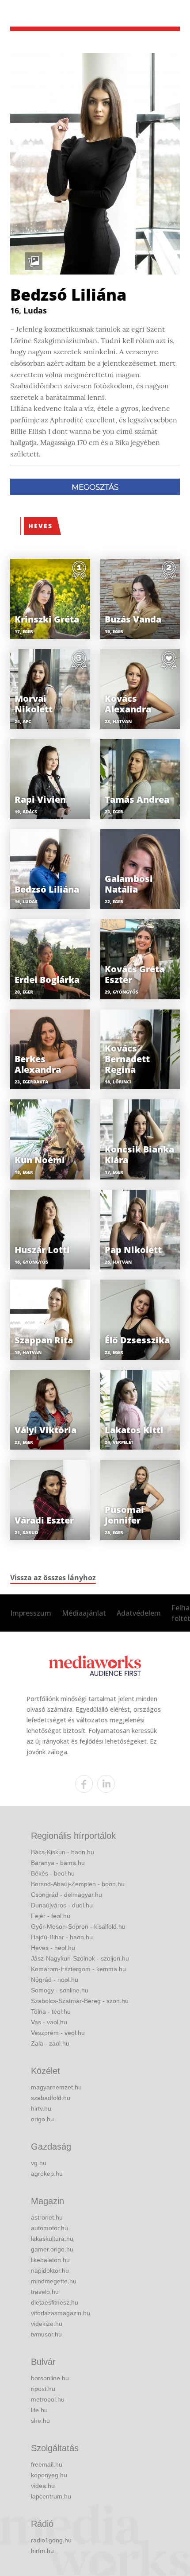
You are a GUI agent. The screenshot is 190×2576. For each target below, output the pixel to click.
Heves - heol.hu (53, 1948)
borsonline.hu (50, 2378)
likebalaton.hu (50, 2260)
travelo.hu (45, 2292)
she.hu (40, 2421)
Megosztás (95, 487)
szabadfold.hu (51, 2098)
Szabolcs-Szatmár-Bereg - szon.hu (80, 2001)
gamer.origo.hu (52, 2249)
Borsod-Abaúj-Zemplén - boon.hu (78, 1884)
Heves (40, 526)
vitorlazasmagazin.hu (61, 2313)
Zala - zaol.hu (50, 2043)
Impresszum (31, 1613)
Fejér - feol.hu (51, 1916)
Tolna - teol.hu (51, 2011)
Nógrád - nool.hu (55, 1980)
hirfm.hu (42, 2551)
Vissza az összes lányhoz (53, 1578)
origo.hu (42, 2119)
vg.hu (39, 2163)
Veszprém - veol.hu (58, 2033)
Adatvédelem (139, 1613)
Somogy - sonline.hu (60, 1990)
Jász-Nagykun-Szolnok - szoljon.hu (80, 1958)
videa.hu (43, 2486)
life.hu (39, 2410)
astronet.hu (47, 2217)
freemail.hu (47, 2464)
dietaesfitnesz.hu (55, 2302)
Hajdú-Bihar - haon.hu (62, 1937)
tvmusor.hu (46, 2334)
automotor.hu (49, 2228)
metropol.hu (48, 2399)
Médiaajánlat (84, 1613)
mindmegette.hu (54, 2281)
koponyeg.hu (49, 2475)
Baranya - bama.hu (58, 1863)
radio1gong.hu (51, 2540)
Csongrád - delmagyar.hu (66, 1895)
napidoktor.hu (50, 2270)
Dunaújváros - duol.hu (62, 1905)
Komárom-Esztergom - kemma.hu (78, 1969)
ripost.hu (43, 2389)
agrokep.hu (47, 2174)
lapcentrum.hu (51, 2496)
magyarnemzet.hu (56, 2087)
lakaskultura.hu (52, 2239)
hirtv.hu (41, 2108)
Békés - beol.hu (53, 1873)
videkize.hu (47, 2324)
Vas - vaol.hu (49, 2022)
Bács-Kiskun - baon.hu (63, 1852)
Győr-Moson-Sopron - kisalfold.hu (78, 1926)
